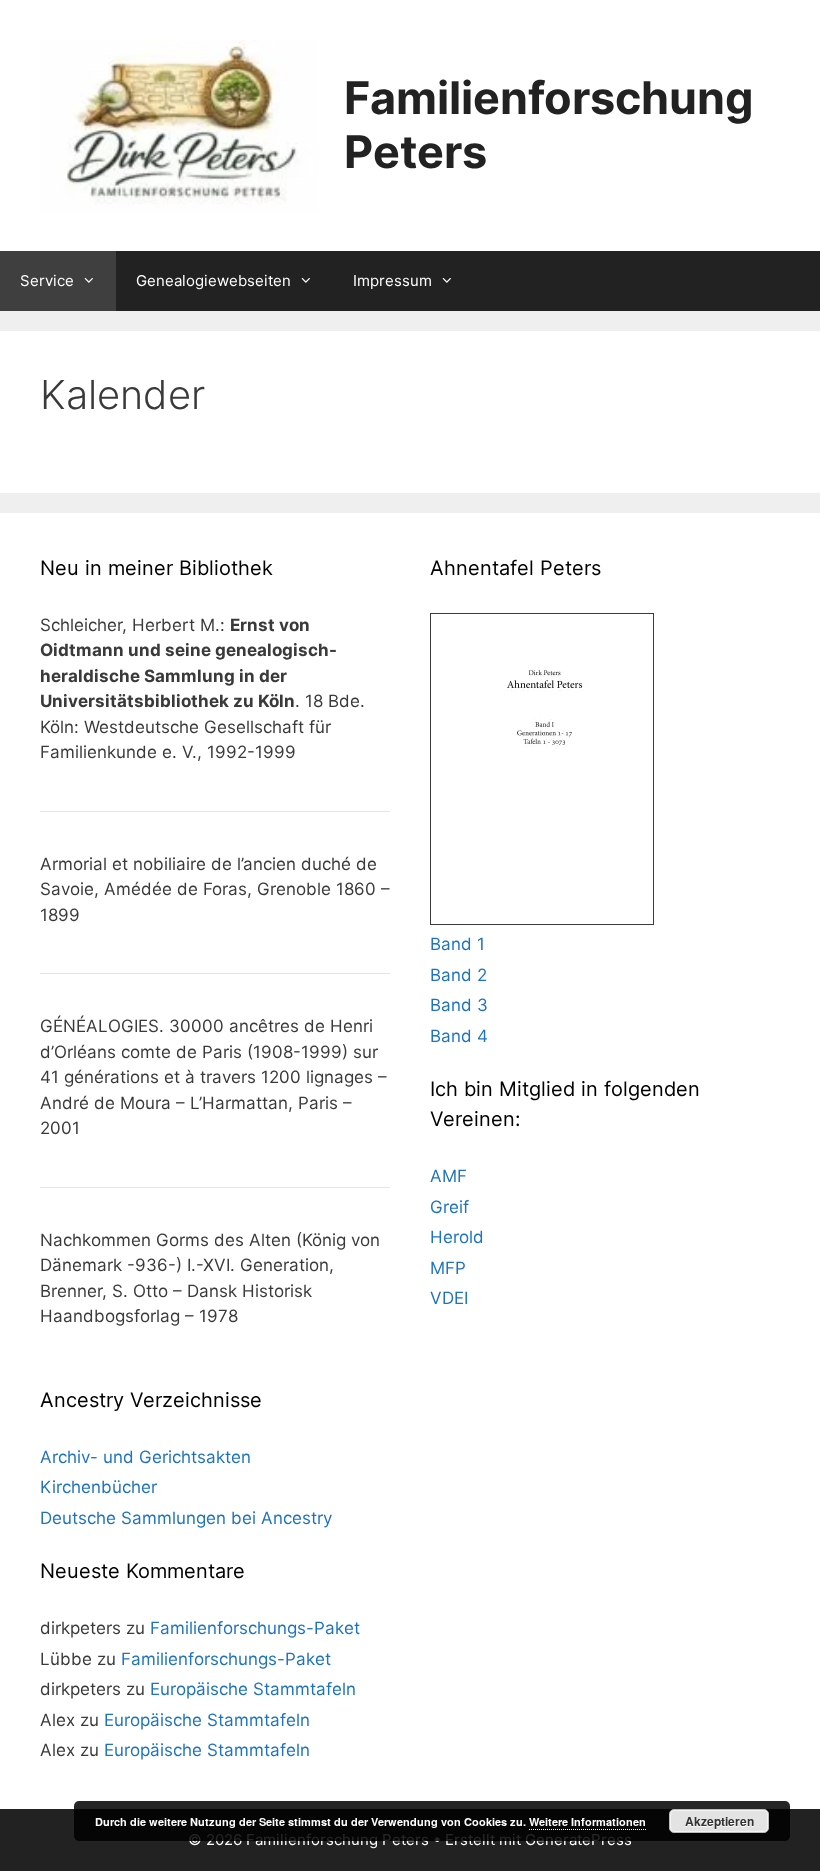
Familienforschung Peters (549, 124)
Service (47, 280)
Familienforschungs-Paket (255, 1628)
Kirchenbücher (98, 1487)
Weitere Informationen (587, 1821)
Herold (457, 1237)
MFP (448, 1268)
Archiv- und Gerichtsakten (145, 1457)
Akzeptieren (719, 1821)
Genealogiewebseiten (213, 280)
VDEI (449, 1298)
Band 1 (457, 944)
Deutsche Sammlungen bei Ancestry (186, 1518)
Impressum (392, 280)
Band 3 (459, 1005)
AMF (448, 1176)
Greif (449, 1207)
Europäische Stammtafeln (253, 1689)
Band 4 (459, 1036)
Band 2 (458, 975)
